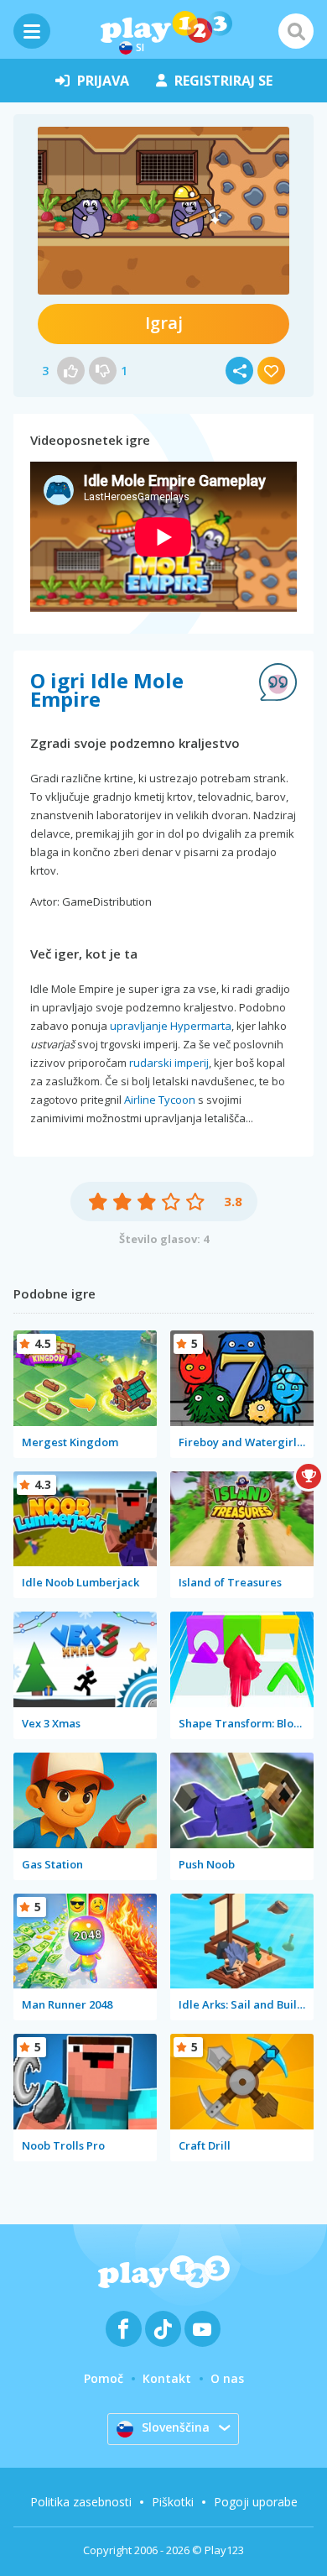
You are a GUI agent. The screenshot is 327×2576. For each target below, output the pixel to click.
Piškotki (173, 2502)
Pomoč (104, 2378)
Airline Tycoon (160, 1100)
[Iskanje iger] (296, 31)
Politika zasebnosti (81, 2502)
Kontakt (167, 2378)
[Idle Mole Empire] (163, 211)
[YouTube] (202, 2329)
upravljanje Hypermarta (171, 1026)
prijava (103, 81)
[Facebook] (124, 2329)
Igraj (164, 323)
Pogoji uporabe (256, 2502)
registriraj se (223, 81)
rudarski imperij (169, 1063)
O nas (227, 2378)
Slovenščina (176, 2427)
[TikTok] (163, 2329)
